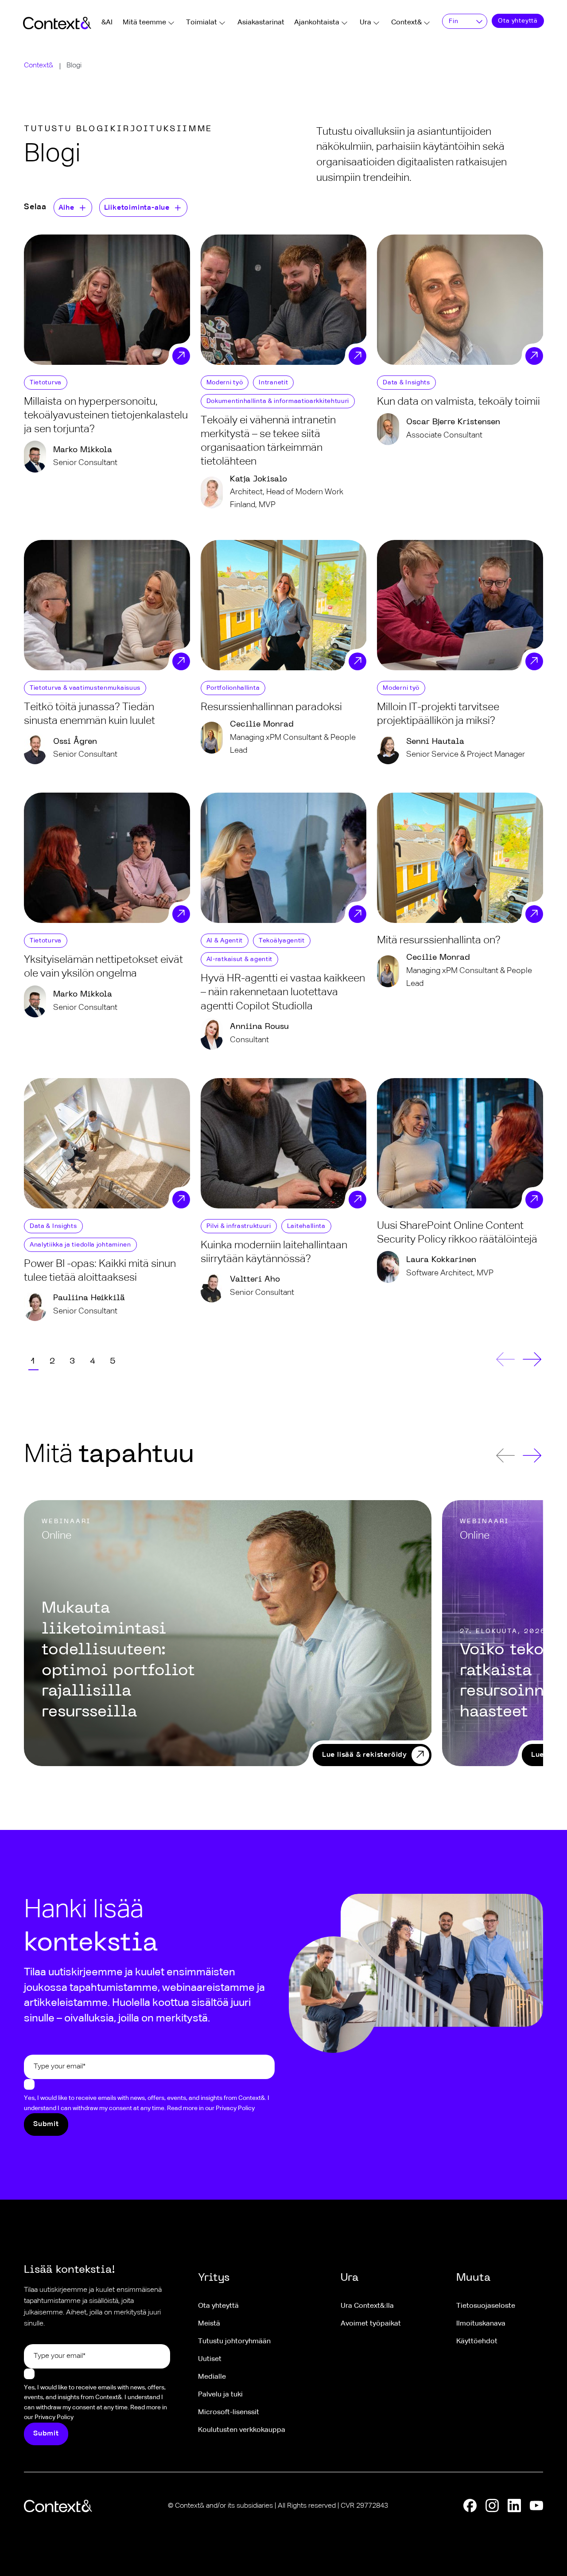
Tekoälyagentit (282, 941)
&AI (107, 23)
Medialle (212, 2377)
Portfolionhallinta (233, 688)
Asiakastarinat (261, 23)
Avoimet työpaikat (371, 2324)
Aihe (66, 208)
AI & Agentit (225, 941)
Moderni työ (225, 383)
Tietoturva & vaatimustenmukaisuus (85, 688)
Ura (365, 23)
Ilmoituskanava (481, 2324)
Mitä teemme (144, 23)
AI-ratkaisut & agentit (239, 959)
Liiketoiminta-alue (137, 208)
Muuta (473, 2278)
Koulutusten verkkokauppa (242, 2430)
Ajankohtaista (317, 23)
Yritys (214, 2278)
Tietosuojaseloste (486, 2306)
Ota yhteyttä (518, 21)
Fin (453, 21)
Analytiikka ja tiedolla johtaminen (80, 1245)
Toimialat (202, 23)
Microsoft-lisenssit (229, 2412)
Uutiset (210, 2359)
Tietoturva (46, 383)
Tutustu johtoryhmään (234, 2341)
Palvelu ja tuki (220, 2395)
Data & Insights (406, 383)
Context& (406, 23)
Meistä (209, 2324)
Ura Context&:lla (367, 2306)
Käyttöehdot (477, 2341)
